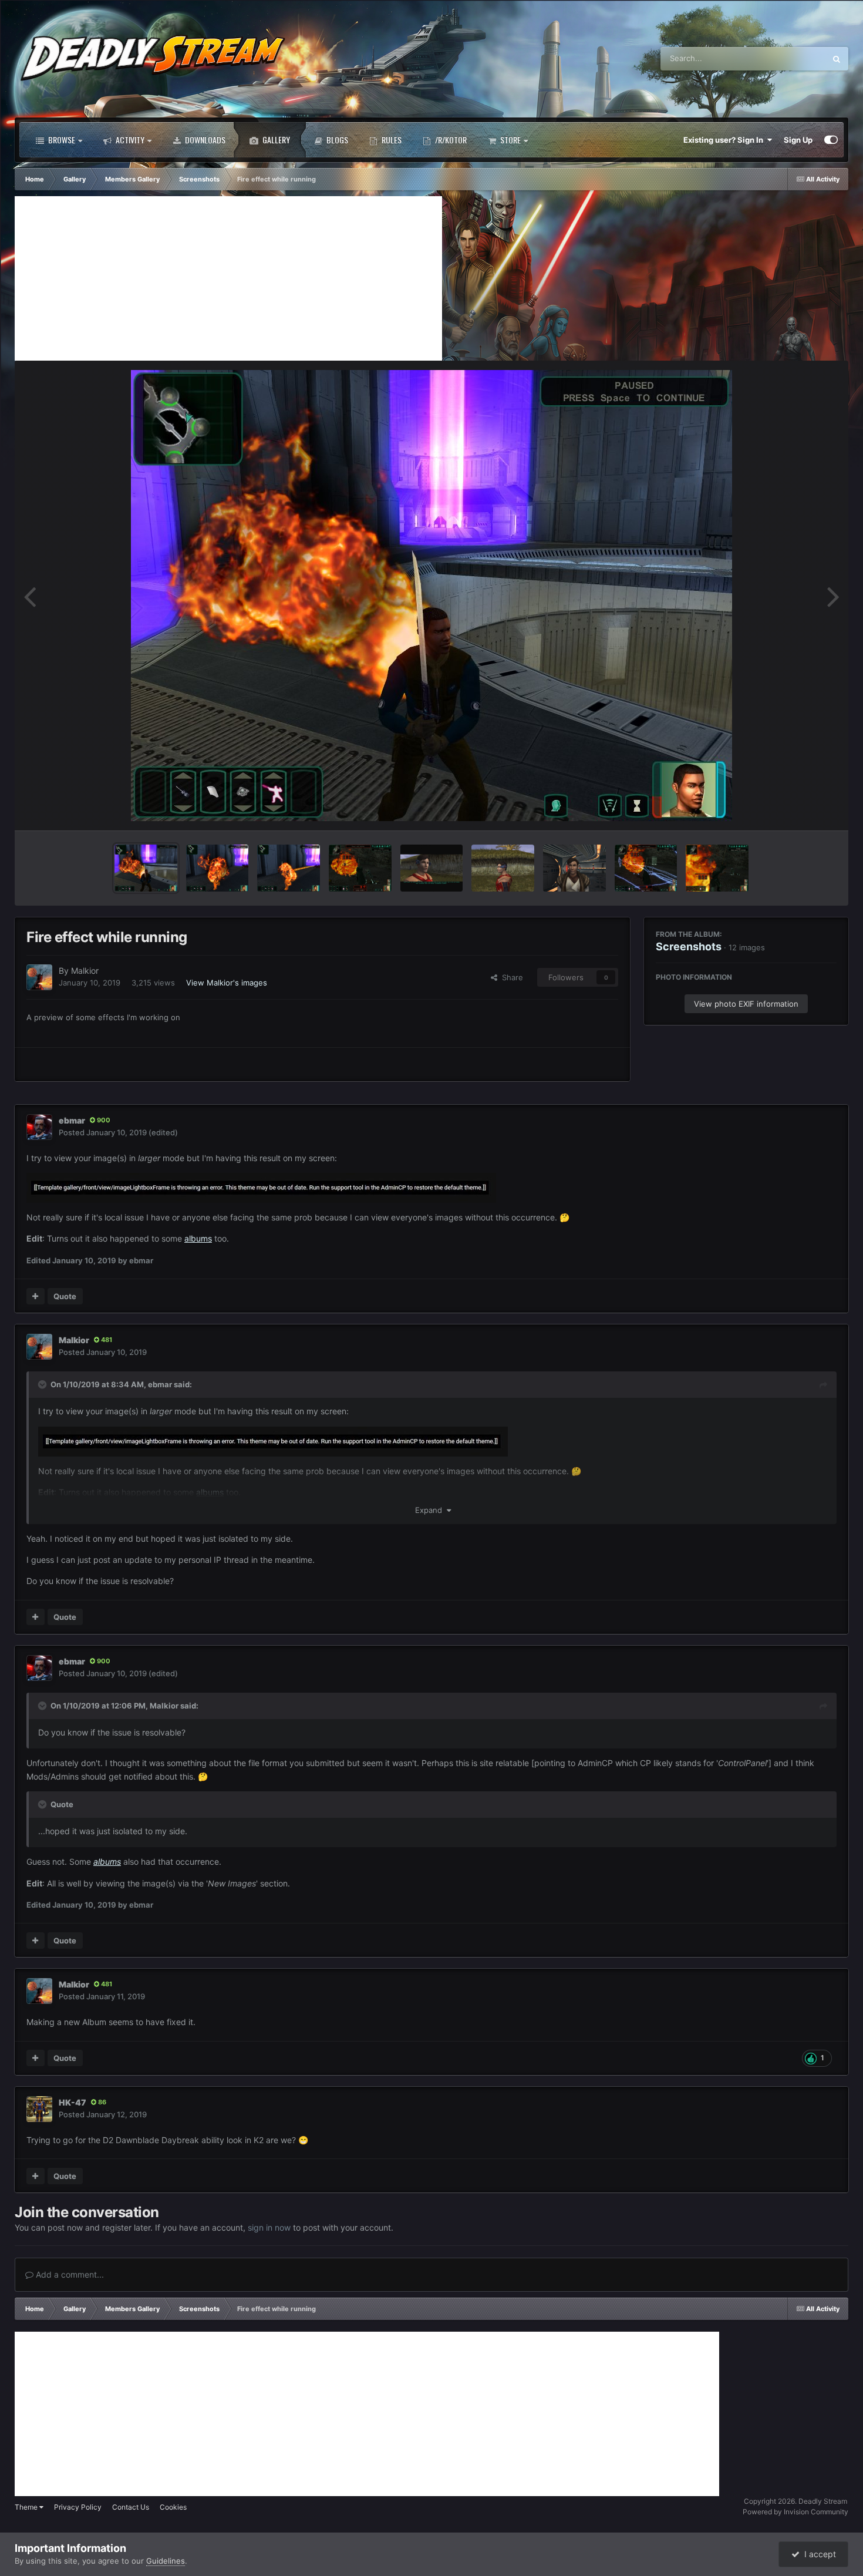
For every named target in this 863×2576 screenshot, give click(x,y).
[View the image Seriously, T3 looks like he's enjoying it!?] (360, 868)
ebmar (72, 1120)
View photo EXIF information (746, 1004)
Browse (61, 139)
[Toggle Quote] (43, 1384)
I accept (818, 2554)
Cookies (173, 2507)
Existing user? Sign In (725, 140)
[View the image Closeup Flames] (717, 868)
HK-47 (73, 2102)
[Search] (837, 59)
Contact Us (131, 2507)
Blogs (336, 139)
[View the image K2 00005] (574, 868)
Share (510, 977)
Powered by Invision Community (795, 2512)
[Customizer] (831, 140)
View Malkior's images (227, 983)
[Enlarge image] (261, 1187)
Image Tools (800, 809)
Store (510, 139)
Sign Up (798, 140)
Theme (27, 2507)
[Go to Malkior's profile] (39, 977)
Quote (65, 1296)
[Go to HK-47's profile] (39, 2109)
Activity (129, 139)
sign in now (269, 2227)
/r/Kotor (450, 139)
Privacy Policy (78, 2507)
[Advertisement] (228, 278)
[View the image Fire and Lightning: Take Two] (646, 868)
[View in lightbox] (431, 596)
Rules (391, 139)
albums (198, 1238)
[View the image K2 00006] (503, 868)
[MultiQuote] (36, 1296)
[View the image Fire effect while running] (146, 868)
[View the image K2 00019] (432, 868)
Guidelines (166, 2561)
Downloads (204, 139)
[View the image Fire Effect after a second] (218, 868)
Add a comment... (69, 2274)
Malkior (85, 971)
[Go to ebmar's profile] (39, 1127)
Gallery (275, 139)
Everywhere (789, 58)
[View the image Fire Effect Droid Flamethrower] (289, 868)
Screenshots (689, 946)
